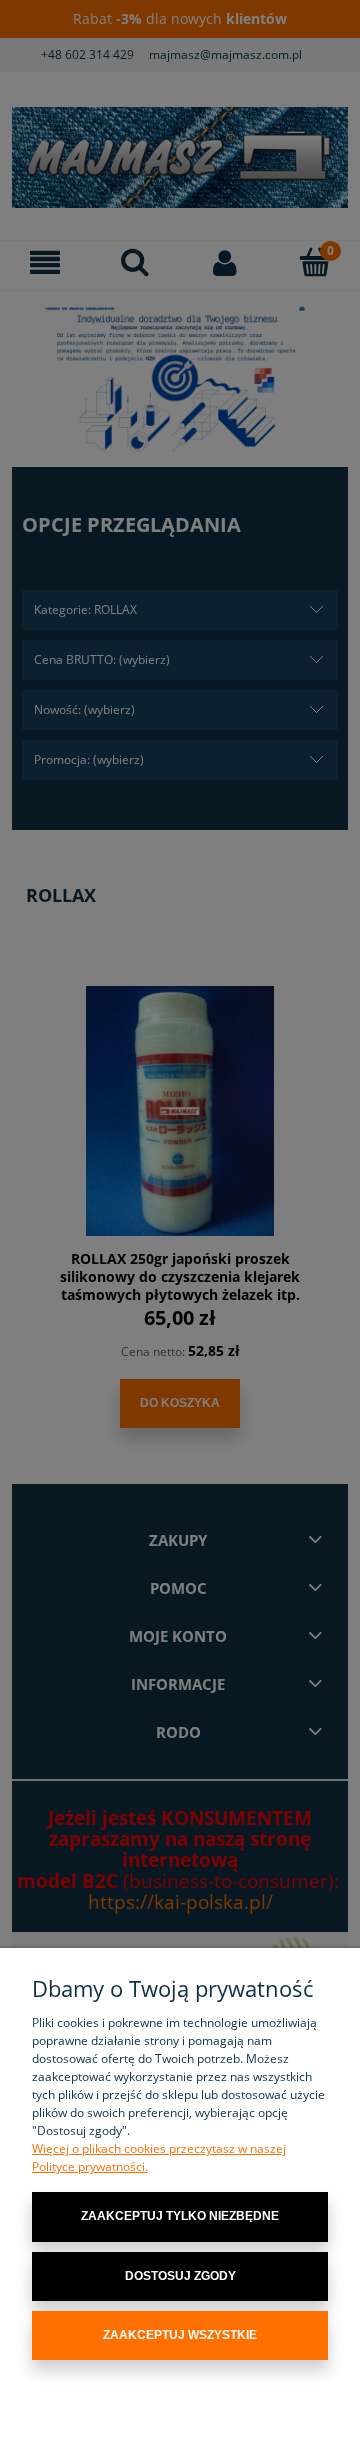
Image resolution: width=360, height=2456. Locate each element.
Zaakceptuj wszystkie (180, 2335)
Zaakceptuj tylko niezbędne (180, 2216)
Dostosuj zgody (180, 2276)
